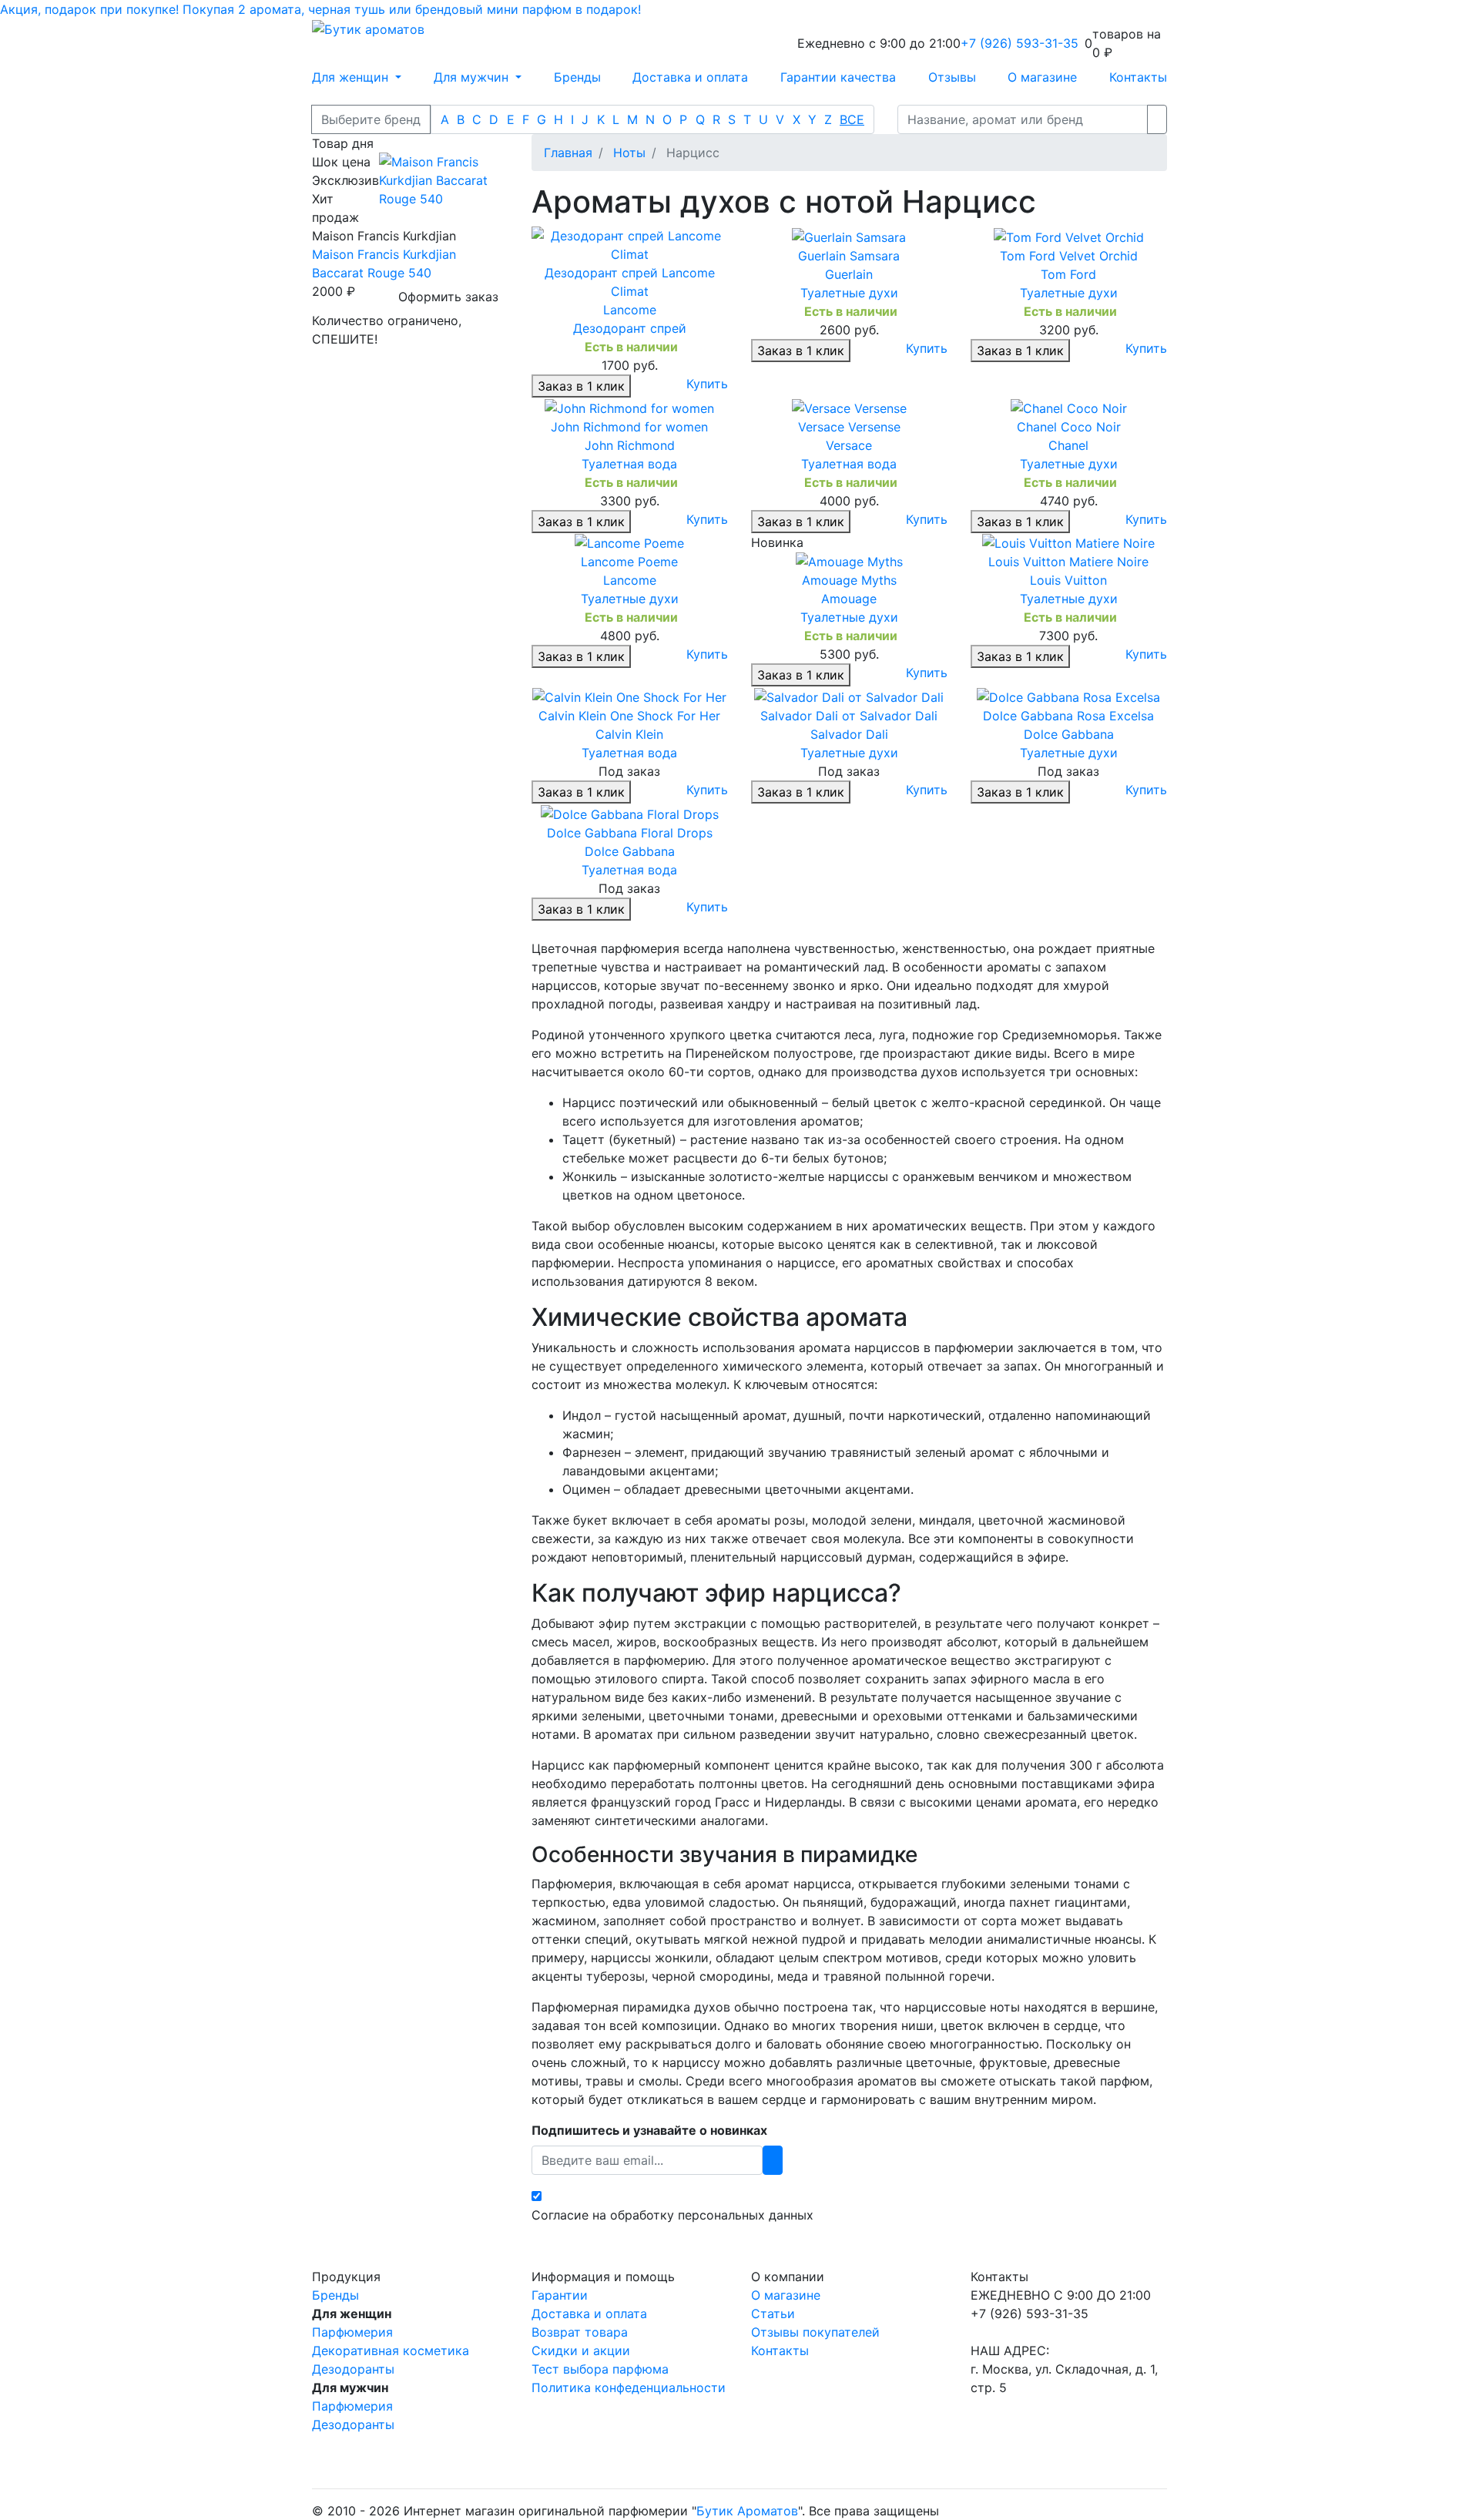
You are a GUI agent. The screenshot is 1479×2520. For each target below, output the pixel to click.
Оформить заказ (448, 297)
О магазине (1042, 77)
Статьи (773, 2314)
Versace (849, 445)
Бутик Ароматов (747, 2511)
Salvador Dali (849, 734)
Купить (707, 384)
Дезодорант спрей (630, 328)
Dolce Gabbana (1069, 734)
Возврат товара (580, 2332)
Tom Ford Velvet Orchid (1069, 256)
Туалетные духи (849, 293)
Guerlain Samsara (849, 256)
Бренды (577, 77)
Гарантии (560, 2295)
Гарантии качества (838, 77)
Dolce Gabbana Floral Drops (630, 833)
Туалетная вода (629, 464)
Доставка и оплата (690, 77)
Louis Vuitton (1068, 580)
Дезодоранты (353, 2369)
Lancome (630, 310)
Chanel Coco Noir (1069, 427)
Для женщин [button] (352, 77)
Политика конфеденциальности (629, 2387)
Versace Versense (849, 427)
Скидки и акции (581, 2351)
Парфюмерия (352, 2332)
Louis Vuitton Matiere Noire (1068, 562)
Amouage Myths (849, 580)
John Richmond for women (629, 427)
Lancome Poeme (629, 562)
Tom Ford (1068, 274)
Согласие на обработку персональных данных (672, 2215)
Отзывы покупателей (815, 2332)
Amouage (849, 599)
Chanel (1068, 445)
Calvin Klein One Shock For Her (629, 716)
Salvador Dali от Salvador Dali (849, 716)
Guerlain (849, 274)
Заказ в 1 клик (581, 386)
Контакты (1138, 77)
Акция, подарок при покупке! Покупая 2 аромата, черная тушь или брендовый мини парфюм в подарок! (320, 9)
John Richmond (630, 445)
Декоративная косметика (391, 2351)
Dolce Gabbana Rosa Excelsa (1068, 716)
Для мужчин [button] (473, 77)
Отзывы (952, 77)
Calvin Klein (629, 734)
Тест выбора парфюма (600, 2369)
